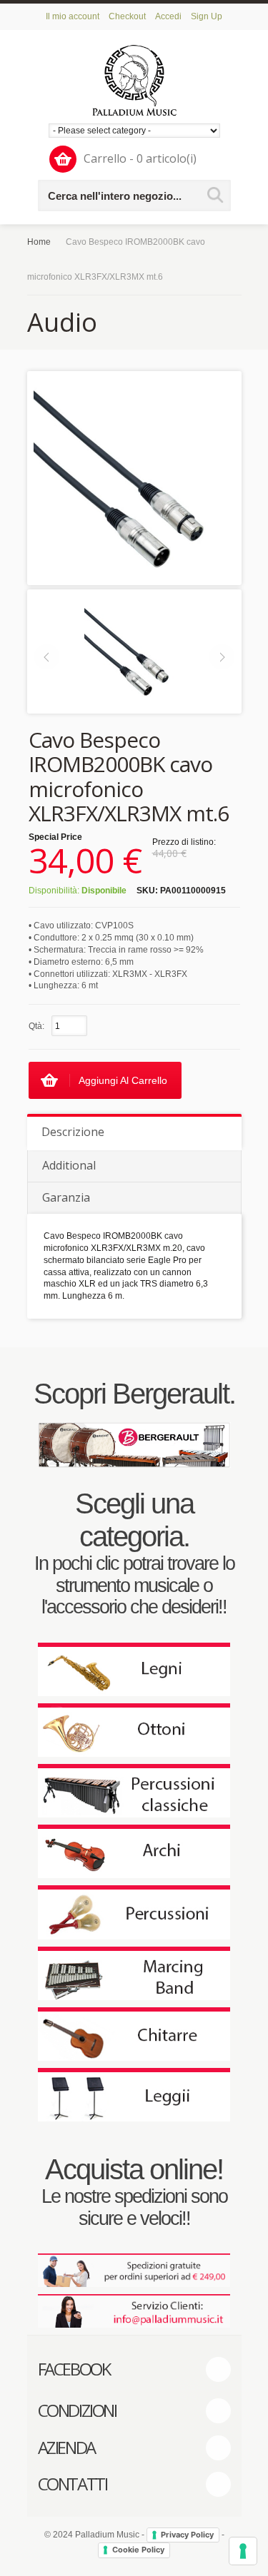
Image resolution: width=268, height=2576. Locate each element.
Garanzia (66, 1197)
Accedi (168, 16)
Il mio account (73, 16)
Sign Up (207, 16)
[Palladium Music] (134, 80)
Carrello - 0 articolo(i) (140, 158)
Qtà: (36, 1026)
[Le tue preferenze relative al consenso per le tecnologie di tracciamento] (243, 2551)
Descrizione (73, 1132)
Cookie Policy (138, 2550)
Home (39, 242)
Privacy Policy (187, 2535)
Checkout (127, 16)
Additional (69, 1165)
